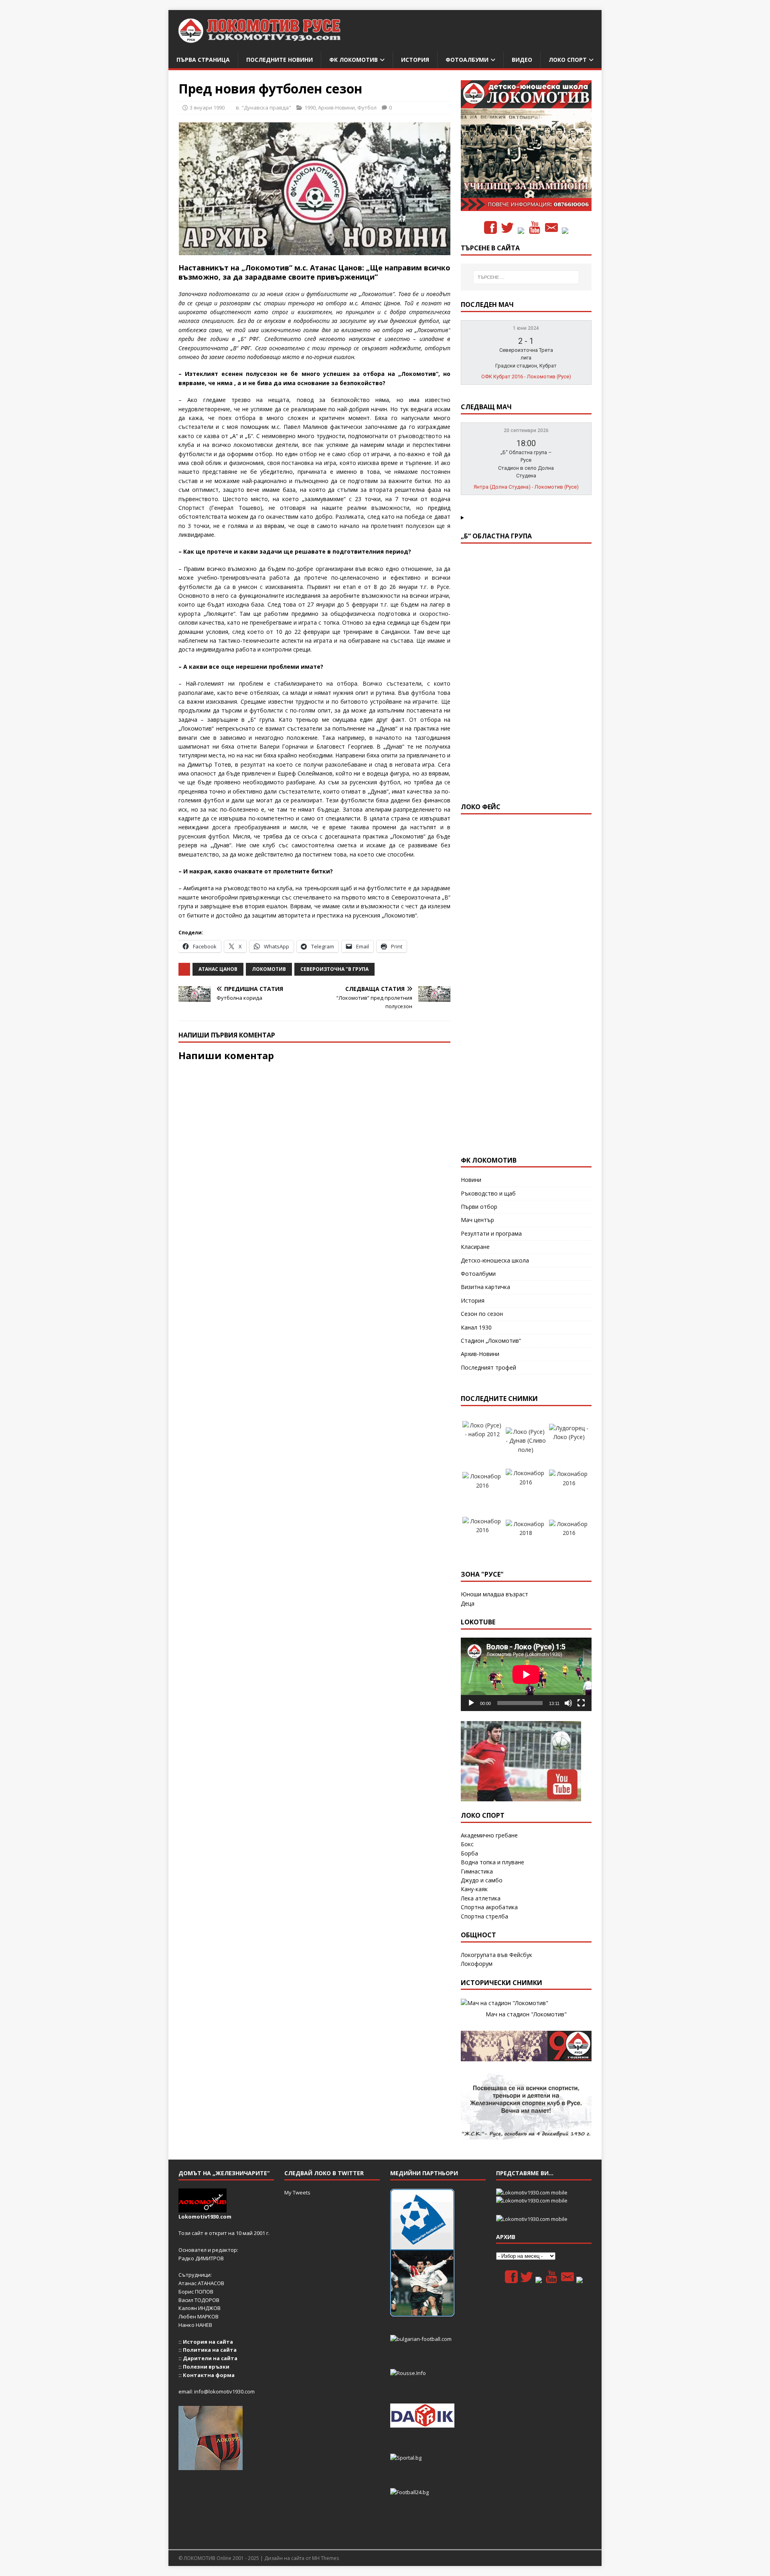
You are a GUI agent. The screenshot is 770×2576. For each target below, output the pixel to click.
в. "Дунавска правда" (263, 108)
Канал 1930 (476, 1327)
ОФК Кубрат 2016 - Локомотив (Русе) (526, 377)
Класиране (475, 1247)
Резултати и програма (491, 1233)
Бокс (467, 1844)
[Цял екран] (581, 1703)
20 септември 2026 (526, 430)
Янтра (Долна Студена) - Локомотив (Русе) (526, 487)
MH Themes (325, 2558)
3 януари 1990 (207, 108)
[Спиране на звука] (568, 1703)
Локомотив (269, 969)
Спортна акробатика (489, 1907)
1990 (310, 108)
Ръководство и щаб (488, 1193)
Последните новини (280, 60)
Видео (522, 60)
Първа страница (203, 60)
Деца (468, 1603)
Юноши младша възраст (494, 1594)
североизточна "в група (334, 969)
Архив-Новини (336, 108)
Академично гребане (489, 1835)
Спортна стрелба (484, 1916)
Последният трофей (488, 1367)
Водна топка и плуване (492, 1862)
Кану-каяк (474, 1889)
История (415, 60)
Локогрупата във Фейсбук (496, 1955)
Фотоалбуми (467, 60)
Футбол (367, 108)
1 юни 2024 (526, 328)
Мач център (477, 1220)
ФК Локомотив (354, 60)
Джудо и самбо (482, 1880)
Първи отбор (479, 1207)
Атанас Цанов (218, 969)
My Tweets (297, 2192)
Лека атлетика (481, 1898)
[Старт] (471, 1703)
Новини (471, 1180)
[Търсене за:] (526, 277)
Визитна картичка (485, 1287)
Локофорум (477, 1964)
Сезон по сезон (482, 1314)
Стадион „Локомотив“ (491, 1341)
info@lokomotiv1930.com (224, 2391)
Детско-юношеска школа (495, 1260)
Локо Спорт (568, 60)
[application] (526, 1674)
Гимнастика (477, 1871)
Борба (469, 1853)
